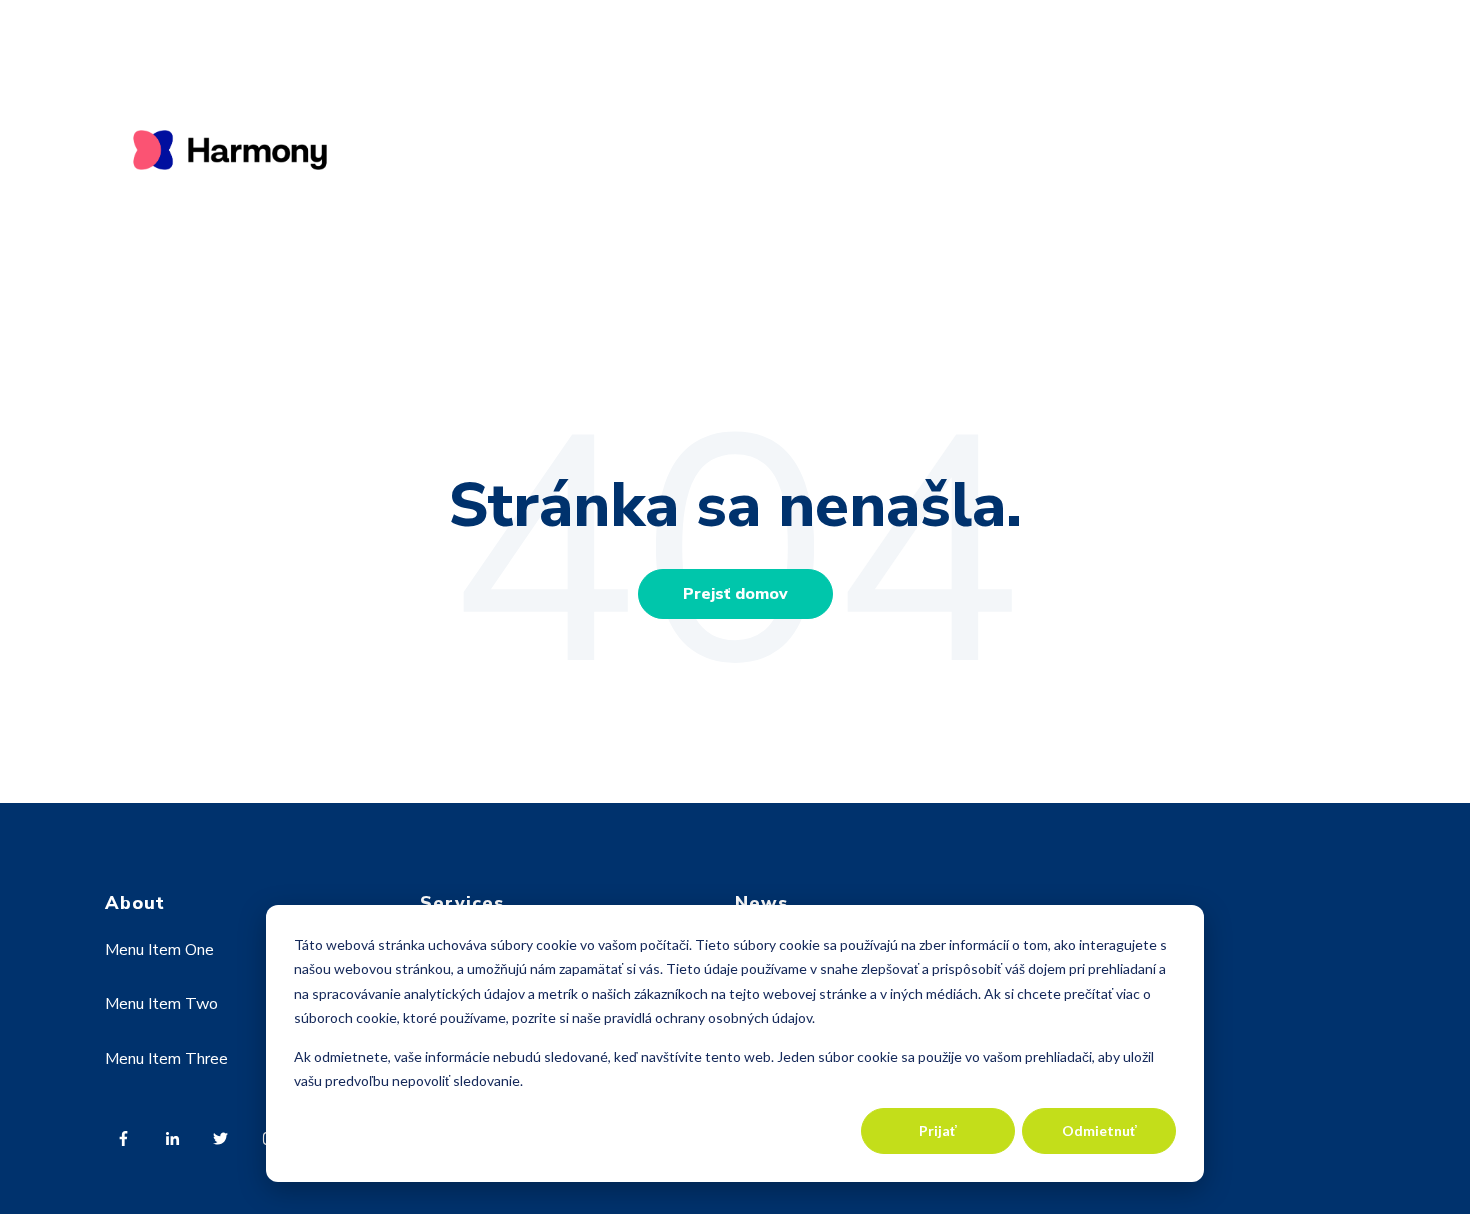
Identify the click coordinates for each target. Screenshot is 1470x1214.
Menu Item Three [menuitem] (166, 1059)
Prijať (938, 1130)
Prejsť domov (735, 594)
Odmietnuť (1099, 1130)
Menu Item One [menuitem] (159, 950)
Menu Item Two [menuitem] (161, 1004)
